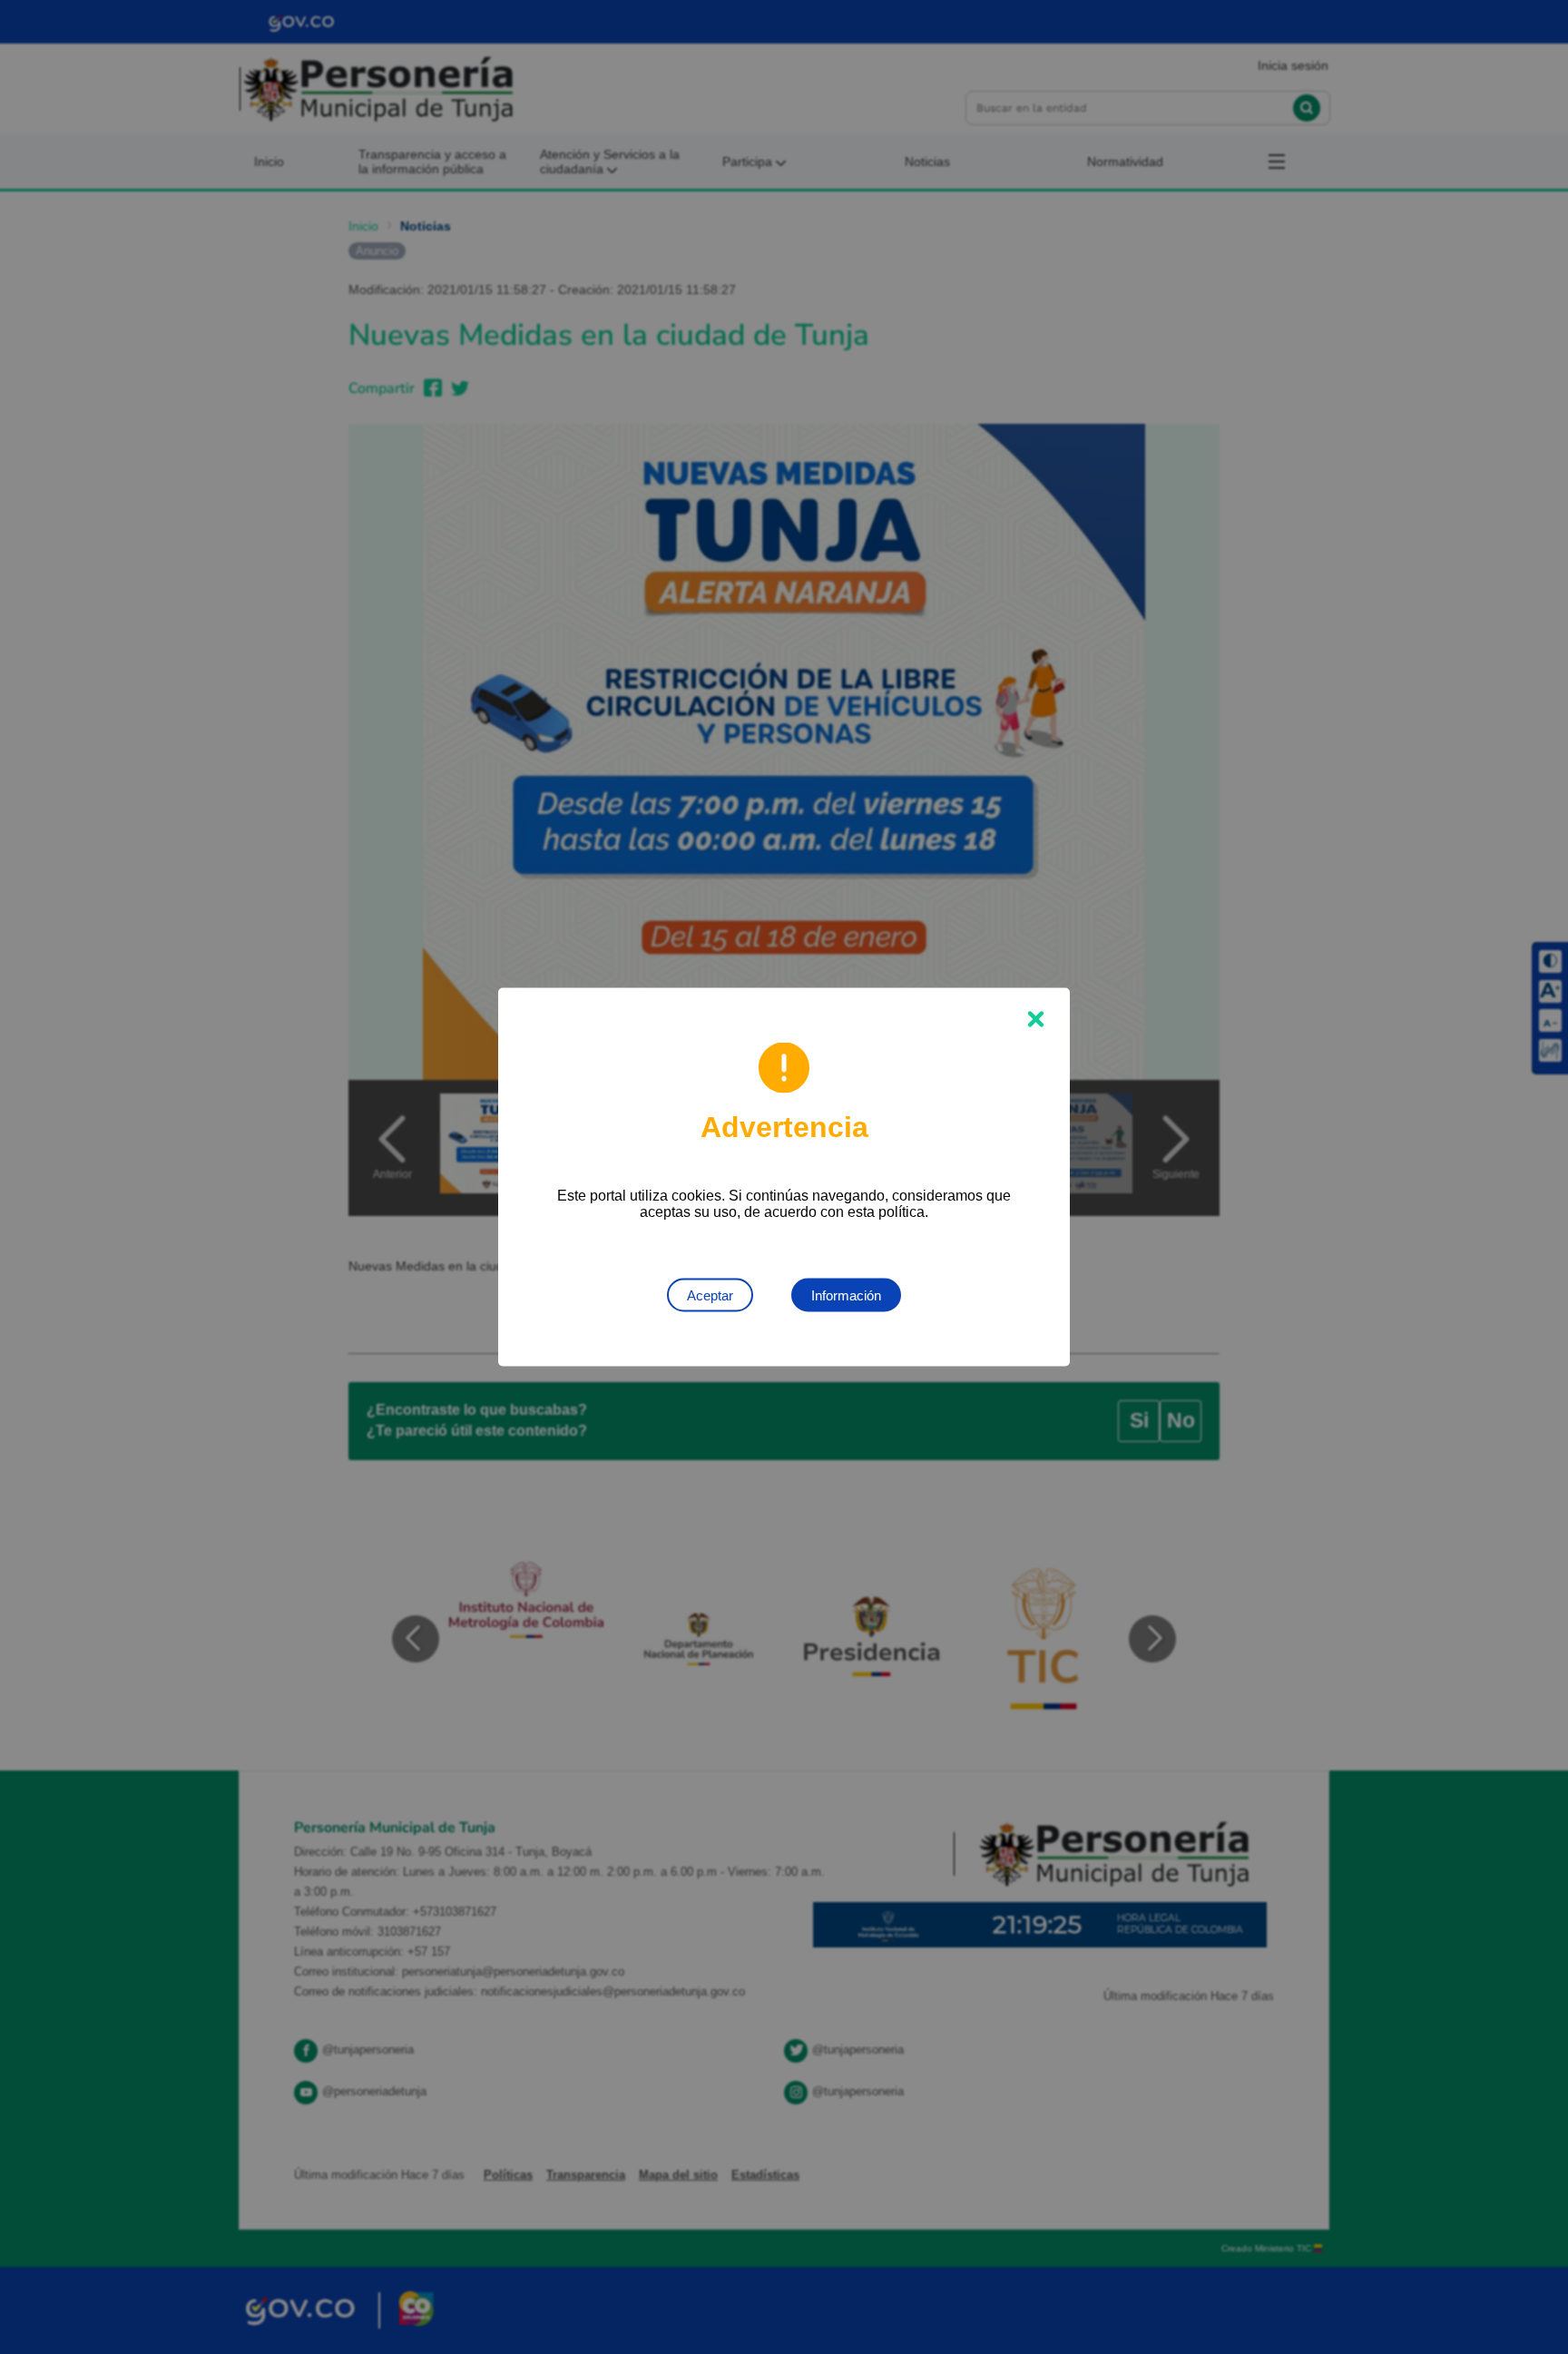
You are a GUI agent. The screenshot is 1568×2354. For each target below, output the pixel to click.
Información (846, 1295)
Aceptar (710, 1295)
